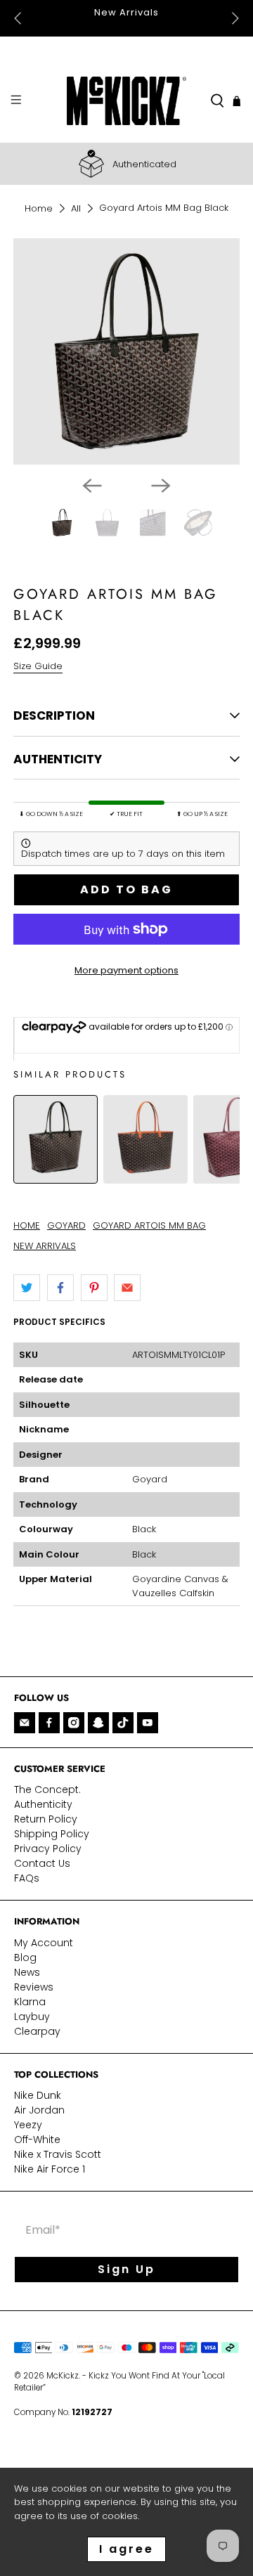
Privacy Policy (48, 1849)
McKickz (63, 2376)
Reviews (34, 1987)
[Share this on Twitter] (27, 1288)
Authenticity (43, 1804)
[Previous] (92, 486)
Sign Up (126, 2269)
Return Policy (46, 1819)
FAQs (27, 1878)
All (76, 208)
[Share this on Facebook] (60, 1288)
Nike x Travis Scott (58, 2154)
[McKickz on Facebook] (49, 1723)
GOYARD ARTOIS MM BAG (149, 1225)
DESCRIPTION (54, 716)
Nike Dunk (38, 2095)
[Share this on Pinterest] (94, 1288)
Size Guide (38, 666)
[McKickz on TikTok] (123, 1723)
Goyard (150, 1479)
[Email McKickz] (25, 1723)
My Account (44, 1943)
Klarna (30, 2002)
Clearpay (37, 2031)
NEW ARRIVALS (45, 1246)
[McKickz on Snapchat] (98, 1723)
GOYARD (66, 1225)
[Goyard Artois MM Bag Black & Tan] (145, 1176)
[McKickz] (126, 101)
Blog (25, 1957)
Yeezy (28, 2125)
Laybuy (32, 2017)
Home (39, 208)
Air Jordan (39, 2110)
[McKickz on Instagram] (74, 1723)
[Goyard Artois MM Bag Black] (56, 1176)
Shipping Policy (52, 1834)
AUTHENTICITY (58, 759)
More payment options (126, 970)
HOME (27, 1225)
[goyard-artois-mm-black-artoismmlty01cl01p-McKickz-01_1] (126, 351)
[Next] (161, 486)
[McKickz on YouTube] (148, 1723)
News (27, 1972)
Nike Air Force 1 (50, 2169)
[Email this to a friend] (127, 1288)
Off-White (37, 2140)
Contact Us (42, 1863)
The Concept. (47, 1789)
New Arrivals (126, 12)
